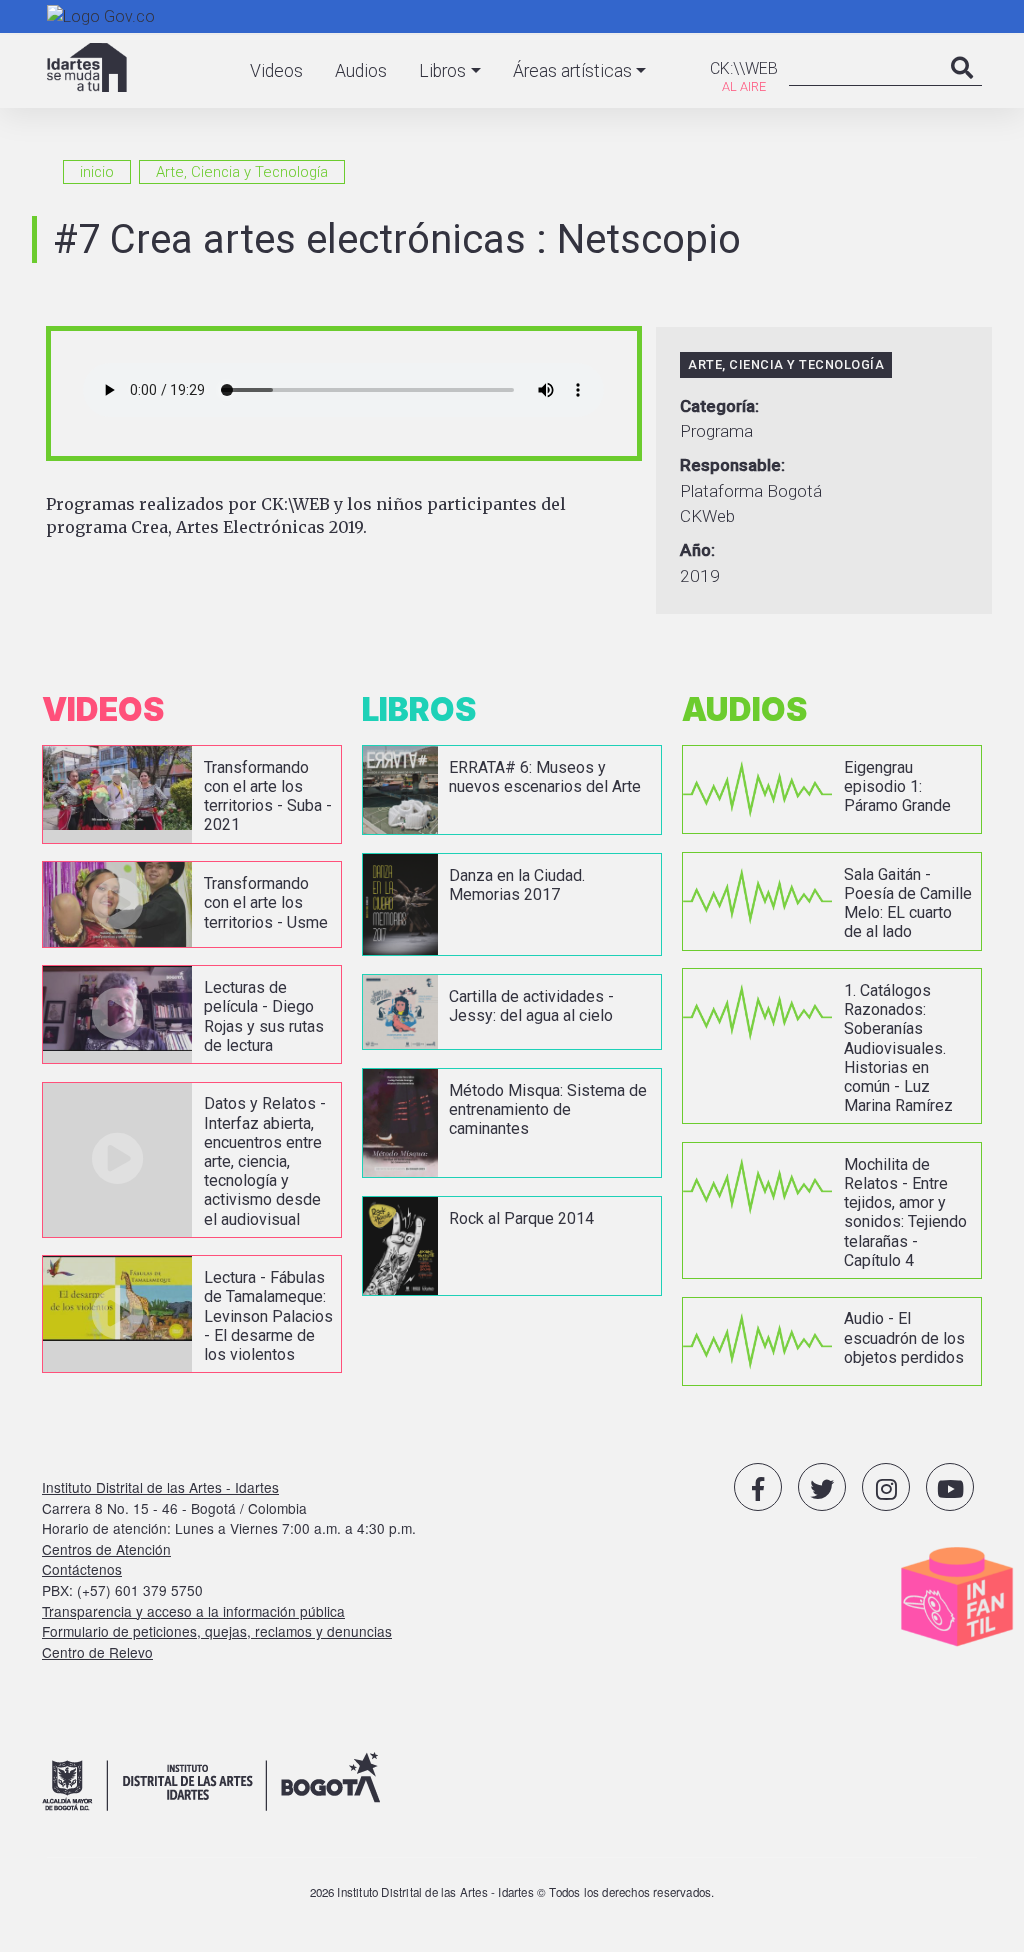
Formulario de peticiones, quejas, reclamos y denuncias (217, 1631)
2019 (700, 576)
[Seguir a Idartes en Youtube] (950, 1487)
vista (192, 794)
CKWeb (707, 516)
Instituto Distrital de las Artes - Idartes (160, 1487)
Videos (276, 71)
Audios (361, 71)
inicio (97, 172)
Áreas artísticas (572, 71)
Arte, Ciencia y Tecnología (242, 172)
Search (962, 88)
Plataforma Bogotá (751, 491)
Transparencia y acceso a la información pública (193, 1611)
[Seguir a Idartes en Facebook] (758, 1487)
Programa (716, 431)
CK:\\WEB (744, 68)
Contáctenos (82, 1569)
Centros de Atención (106, 1549)
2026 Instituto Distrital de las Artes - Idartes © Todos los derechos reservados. (512, 1892)
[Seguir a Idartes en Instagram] (886, 1487)
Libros (442, 71)
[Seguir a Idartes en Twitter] (822, 1487)
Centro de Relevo (97, 1652)
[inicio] (87, 67)
